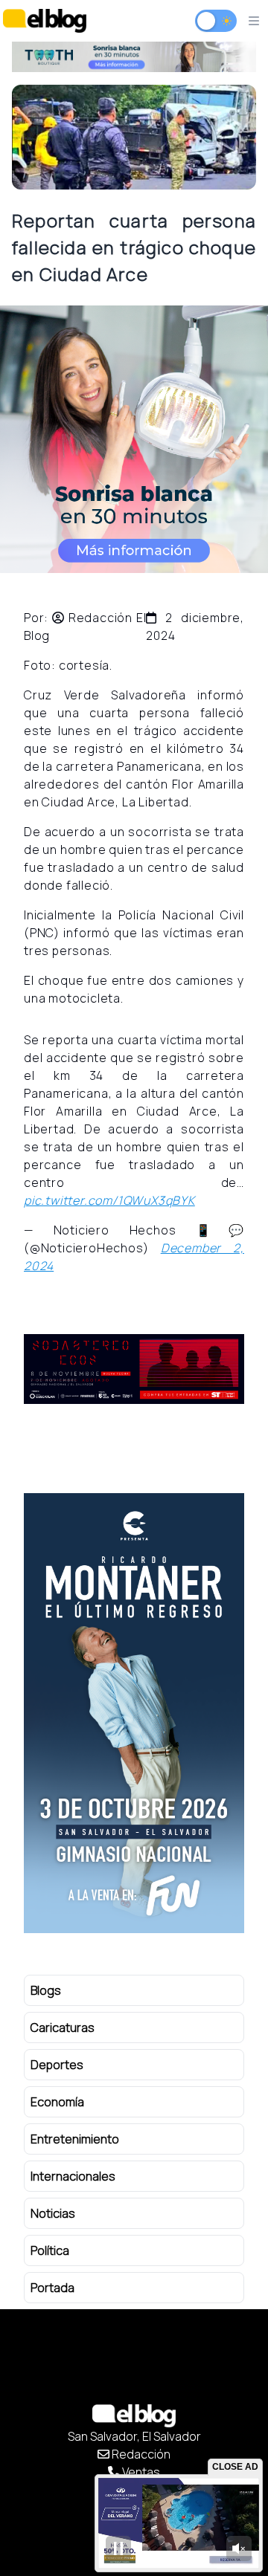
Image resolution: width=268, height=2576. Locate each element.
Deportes (57, 2065)
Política (50, 2250)
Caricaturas (63, 2028)
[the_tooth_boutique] (134, 57)
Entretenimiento (75, 2139)
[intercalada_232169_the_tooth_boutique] (134, 439)
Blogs (46, 1990)
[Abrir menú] (254, 21)
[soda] (134, 1369)
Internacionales (73, 2176)
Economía (57, 2102)
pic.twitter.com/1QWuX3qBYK (109, 1200)
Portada (52, 2288)
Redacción (140, 2454)
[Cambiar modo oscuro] (216, 21)
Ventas (140, 2472)
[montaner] (134, 1713)
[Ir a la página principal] (45, 20)
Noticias (53, 2213)
